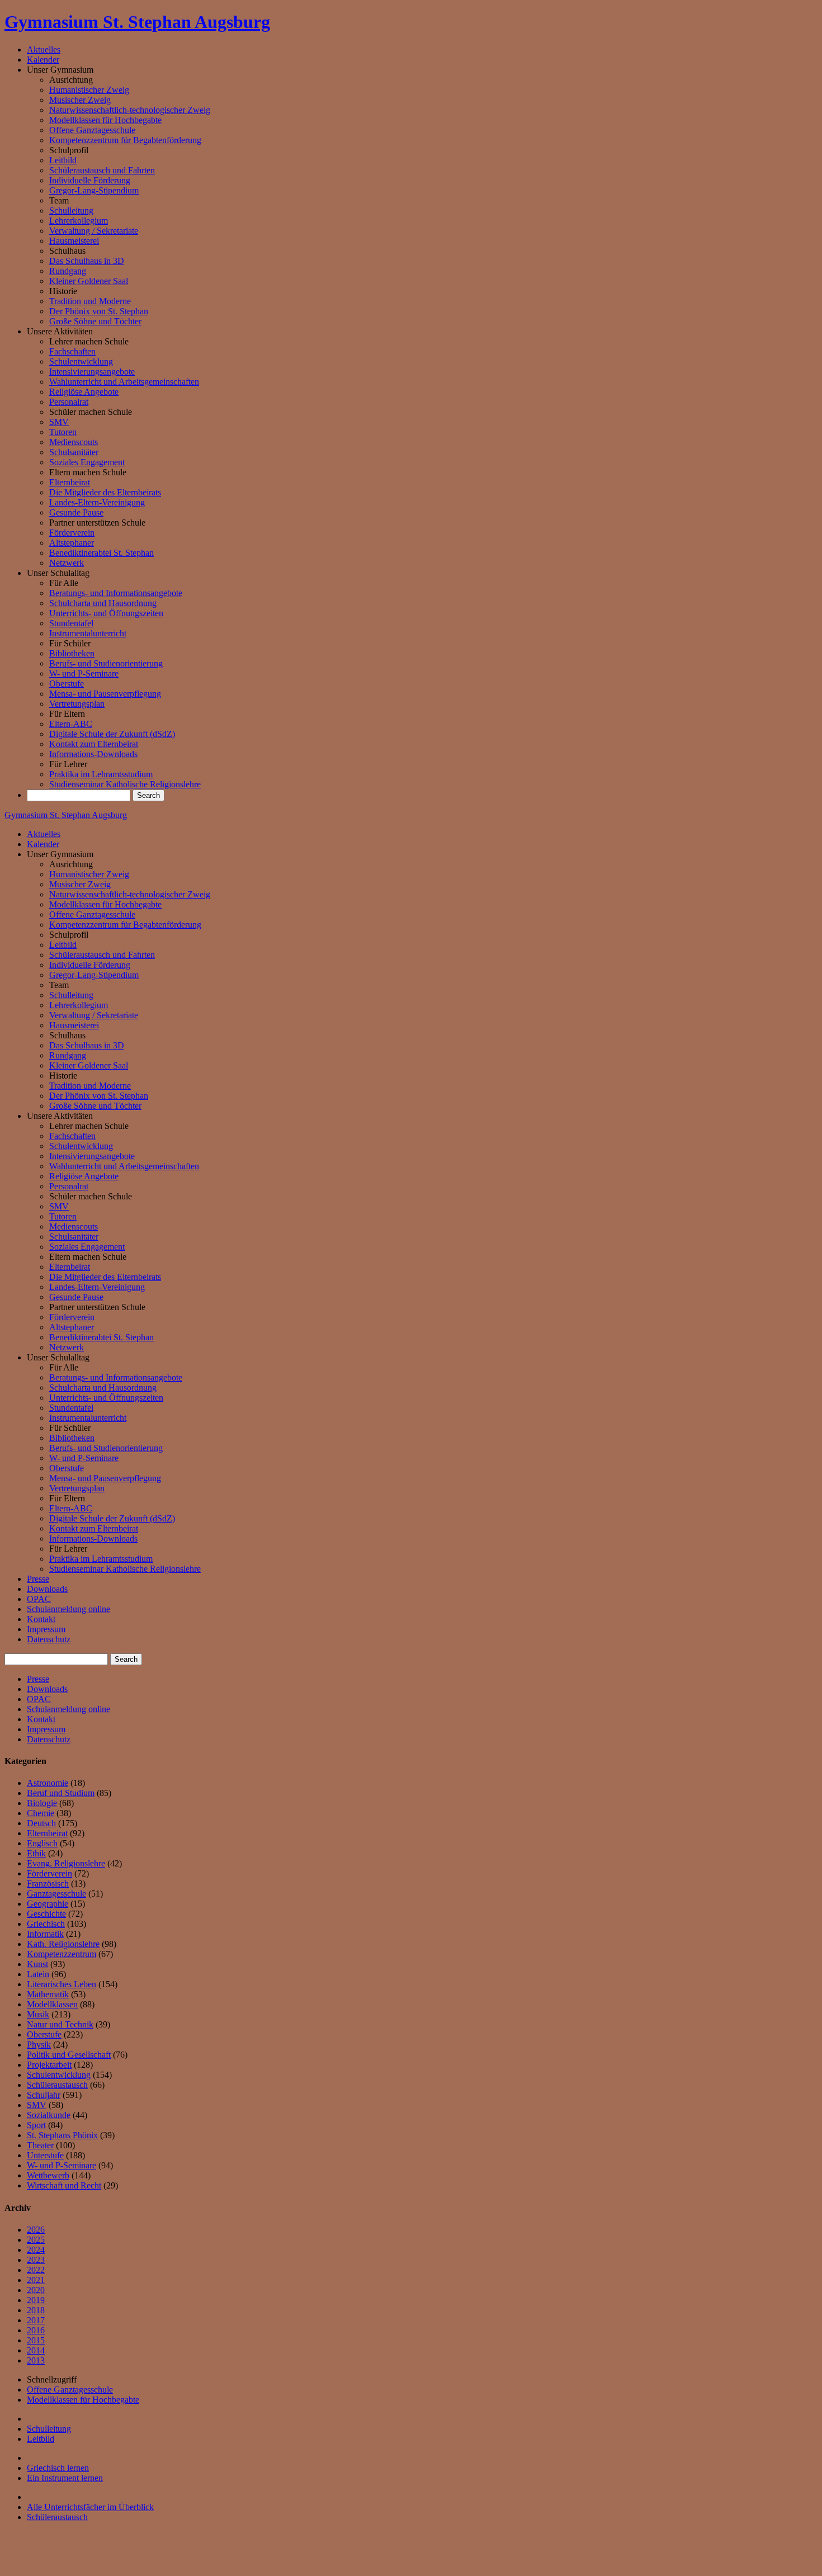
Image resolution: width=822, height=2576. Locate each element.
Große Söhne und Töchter (95, 321)
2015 (36, 2340)
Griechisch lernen (58, 2468)
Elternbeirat (70, 482)
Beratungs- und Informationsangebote (116, 593)
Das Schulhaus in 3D (87, 261)
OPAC (39, 1599)
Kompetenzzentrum (62, 1954)
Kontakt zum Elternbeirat (94, 744)
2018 (36, 2310)
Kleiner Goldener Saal (89, 281)
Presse (38, 1579)
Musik (38, 2014)
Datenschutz (49, 1639)
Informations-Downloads (93, 754)
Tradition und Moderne (90, 301)
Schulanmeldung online (68, 1609)
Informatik (45, 1934)
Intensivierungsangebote (92, 372)
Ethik (36, 1853)
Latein (38, 1974)
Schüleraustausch (57, 2085)
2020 (36, 2290)
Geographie (48, 1904)
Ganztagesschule (56, 1894)
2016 (36, 2330)
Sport (36, 2125)
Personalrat (69, 402)
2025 (36, 2240)
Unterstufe (45, 2155)
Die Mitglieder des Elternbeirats (105, 492)
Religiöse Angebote (84, 392)
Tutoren (63, 432)
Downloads (47, 1589)
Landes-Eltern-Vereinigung (97, 502)
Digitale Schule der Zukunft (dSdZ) (112, 734)
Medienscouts (74, 442)
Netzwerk (67, 563)
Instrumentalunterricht (88, 633)
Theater (40, 2145)
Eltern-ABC (71, 724)
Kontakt (41, 1619)
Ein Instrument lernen (65, 2478)
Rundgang (68, 271)
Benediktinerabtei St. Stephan (101, 553)
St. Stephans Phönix (62, 2135)
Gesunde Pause (76, 512)
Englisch (42, 1843)
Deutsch (41, 1823)
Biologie (42, 1803)
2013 (36, 2360)
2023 (36, 2260)
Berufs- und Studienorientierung (106, 663)
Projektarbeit (49, 2065)
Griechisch (46, 1924)
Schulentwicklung (81, 361)
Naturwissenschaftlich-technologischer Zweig (130, 110)
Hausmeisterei (74, 241)
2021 (36, 2280)
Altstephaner (72, 543)
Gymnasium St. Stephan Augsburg (137, 22)
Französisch (48, 1883)
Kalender (43, 60)
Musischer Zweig (80, 100)
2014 (36, 2350)
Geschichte (46, 1914)
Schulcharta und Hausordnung (103, 603)
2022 (36, 2270)
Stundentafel (71, 623)
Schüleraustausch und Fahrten (102, 170)
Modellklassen (52, 2004)
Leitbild (63, 160)
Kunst (37, 1964)
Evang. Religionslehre (66, 1863)
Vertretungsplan (77, 704)
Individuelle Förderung (90, 180)
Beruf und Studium (61, 1793)
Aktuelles (44, 49)
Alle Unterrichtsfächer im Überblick (90, 2507)
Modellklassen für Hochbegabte (105, 120)
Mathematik (48, 1994)
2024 (36, 2250)
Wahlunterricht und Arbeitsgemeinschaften (124, 382)
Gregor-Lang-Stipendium (94, 190)
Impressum (46, 1629)
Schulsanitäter (74, 452)
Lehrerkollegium (79, 221)
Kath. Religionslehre (63, 1944)
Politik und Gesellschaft (69, 2055)
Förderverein (72, 533)
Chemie (41, 1813)
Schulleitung (71, 211)
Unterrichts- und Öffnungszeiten (106, 613)
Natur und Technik (60, 2024)
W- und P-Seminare (84, 673)
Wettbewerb (48, 2175)
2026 (36, 2230)
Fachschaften (72, 351)
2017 (36, 2320)
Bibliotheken (72, 653)
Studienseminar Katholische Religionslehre (125, 784)
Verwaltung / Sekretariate (94, 231)
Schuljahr (44, 2095)
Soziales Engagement (87, 462)
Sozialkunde (49, 2115)
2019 (36, 2300)
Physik (39, 2045)
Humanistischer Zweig (89, 90)
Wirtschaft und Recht (64, 2185)
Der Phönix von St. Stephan (99, 311)
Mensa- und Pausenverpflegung (105, 694)
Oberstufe (67, 684)
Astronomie (48, 1783)
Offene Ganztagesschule (92, 130)
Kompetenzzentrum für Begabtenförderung (125, 140)
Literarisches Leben (62, 1984)
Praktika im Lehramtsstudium (101, 774)
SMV (59, 422)
